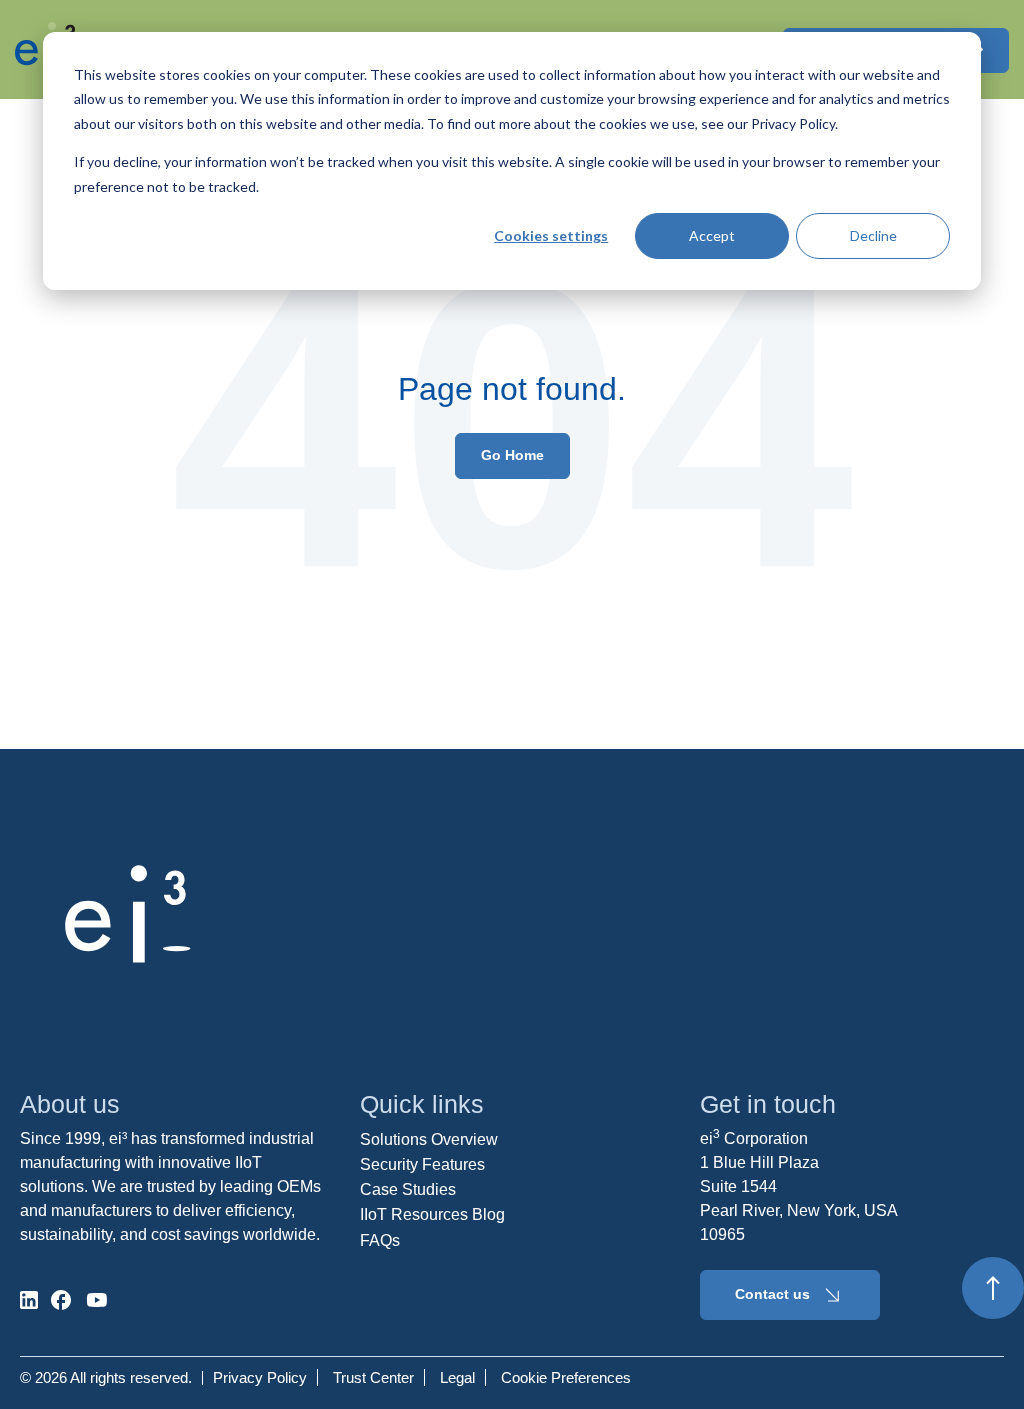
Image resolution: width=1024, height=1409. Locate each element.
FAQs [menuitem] (380, 1240)
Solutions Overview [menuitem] (429, 1139)
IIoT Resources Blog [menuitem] (432, 1214)
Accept (712, 235)
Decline (873, 235)
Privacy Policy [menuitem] (260, 1377)
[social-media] (29, 1300)
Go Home (512, 455)
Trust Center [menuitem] (373, 1377)
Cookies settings (551, 235)
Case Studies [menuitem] (408, 1189)
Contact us (772, 1294)
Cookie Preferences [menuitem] (566, 1377)
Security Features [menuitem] (422, 1164)
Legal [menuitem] (457, 1377)
